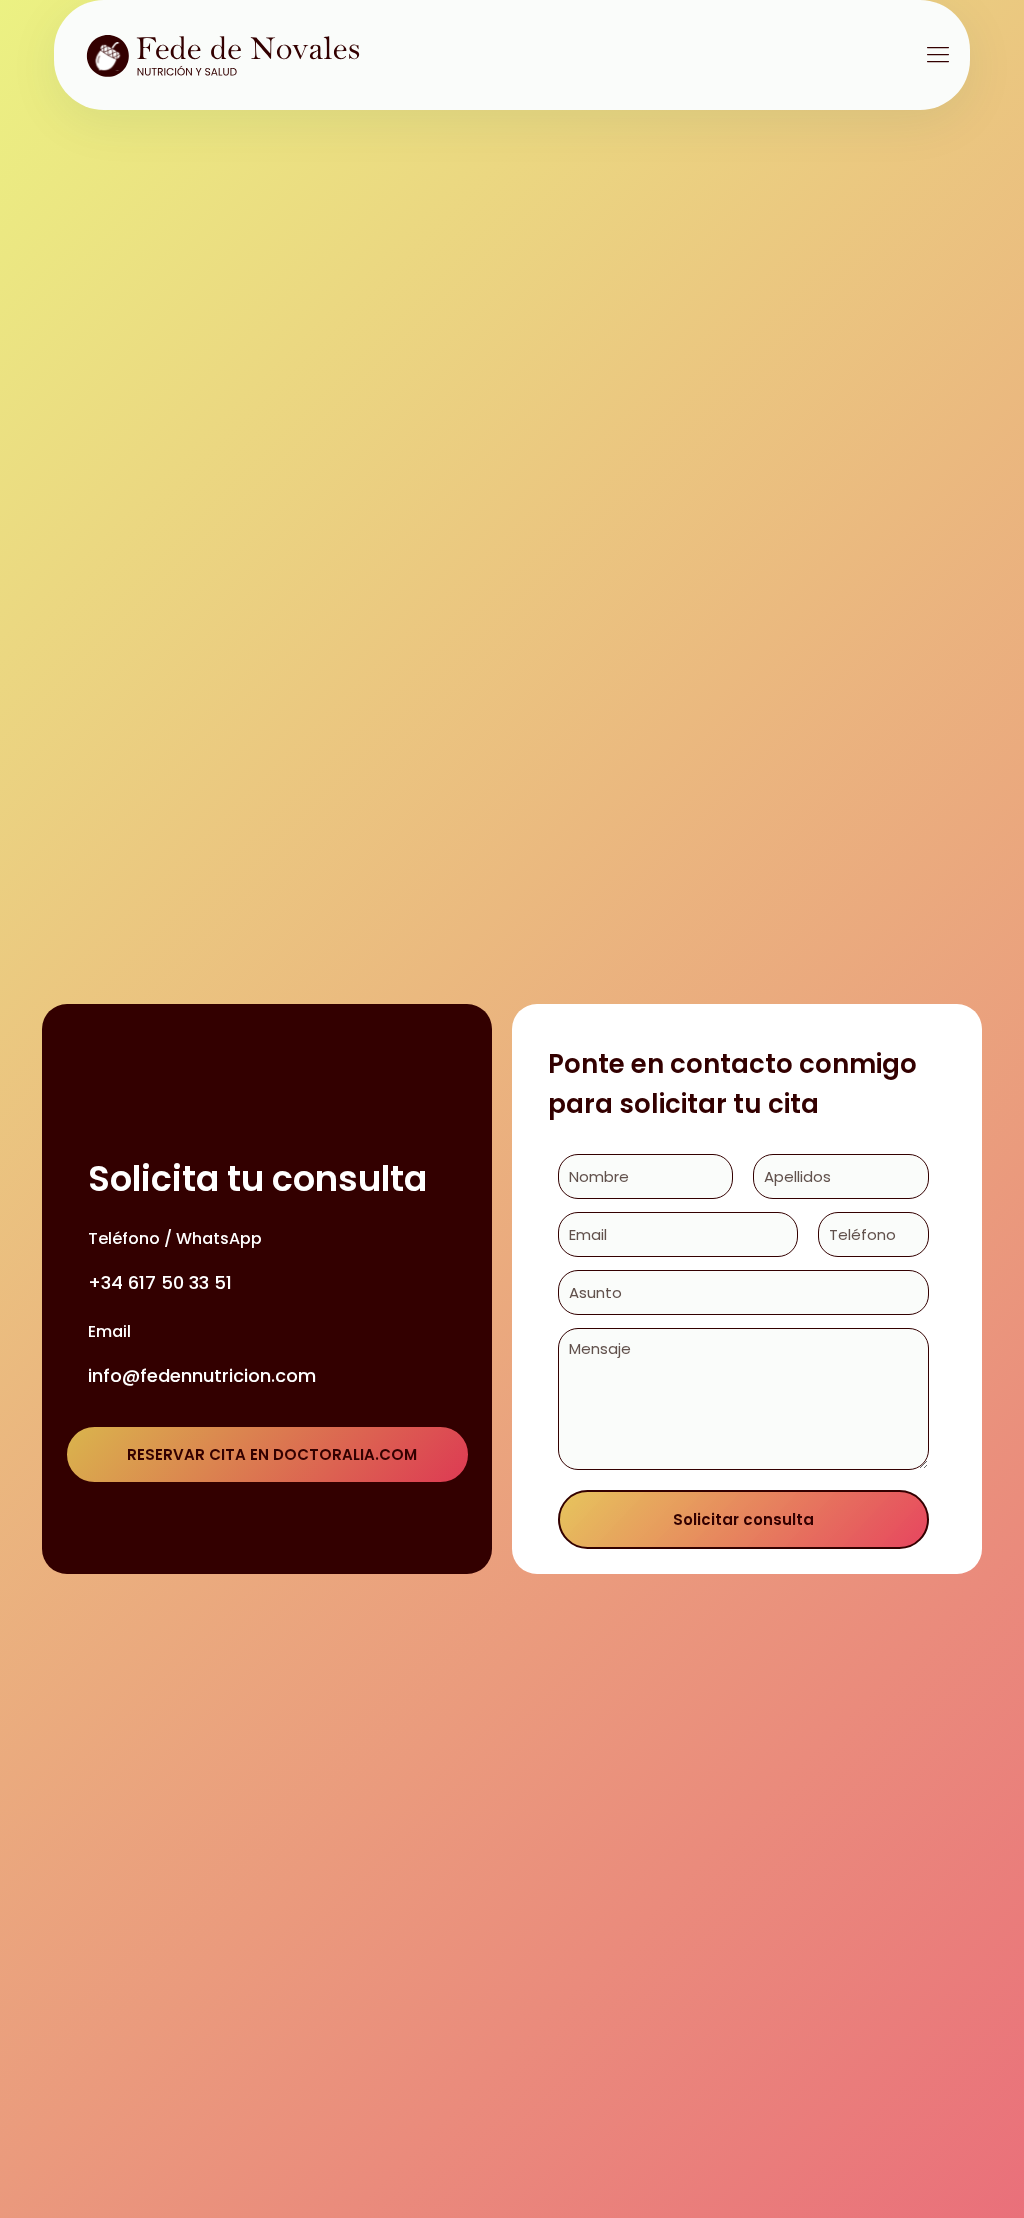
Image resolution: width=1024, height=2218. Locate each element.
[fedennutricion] (233, 55)
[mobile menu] (938, 55)
